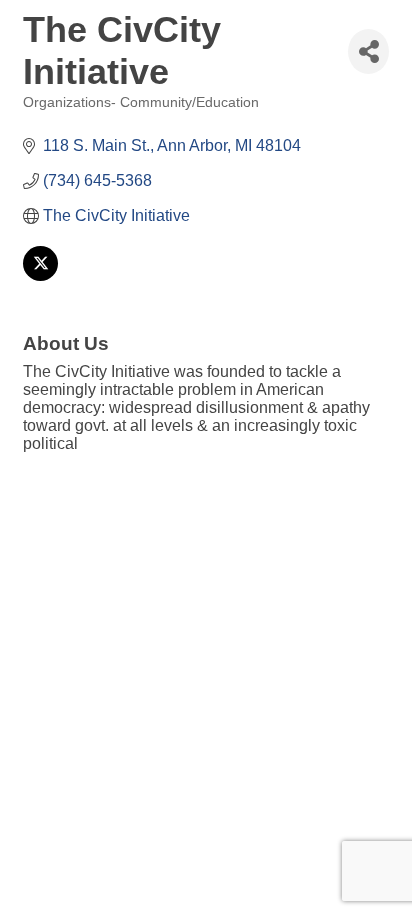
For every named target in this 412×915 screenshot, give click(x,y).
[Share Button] (368, 51)
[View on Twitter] (40, 275)
